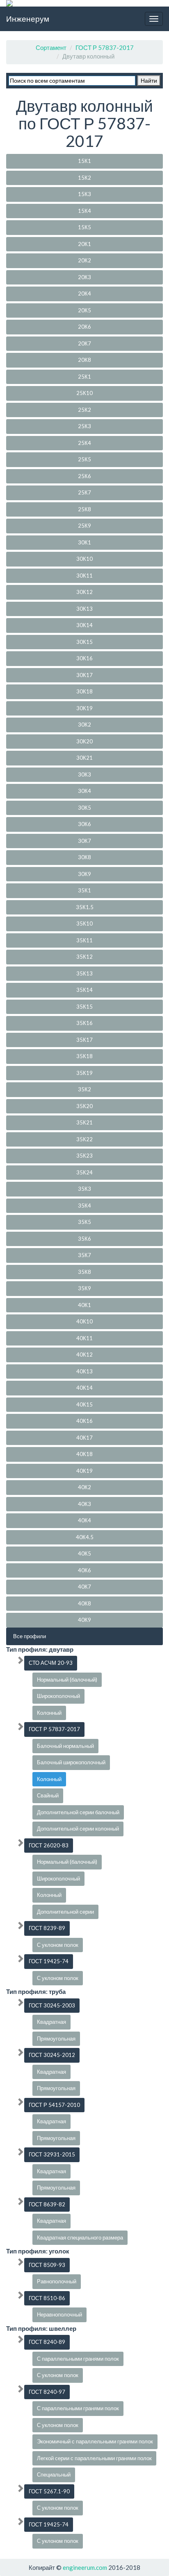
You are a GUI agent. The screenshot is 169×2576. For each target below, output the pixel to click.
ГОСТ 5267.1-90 (49, 2491)
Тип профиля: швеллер (41, 2328)
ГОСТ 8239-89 (47, 1928)
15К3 (84, 194)
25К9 (84, 526)
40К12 (84, 1355)
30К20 (84, 741)
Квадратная (51, 2022)
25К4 (84, 443)
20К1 (84, 244)
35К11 (84, 940)
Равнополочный (57, 2281)
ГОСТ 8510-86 (47, 2298)
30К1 (84, 542)
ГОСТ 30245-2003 (52, 2005)
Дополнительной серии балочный (78, 1812)
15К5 (84, 227)
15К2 (84, 178)
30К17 (84, 675)
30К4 (84, 791)
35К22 (84, 1139)
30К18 (84, 691)
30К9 (84, 874)
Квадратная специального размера (80, 2237)
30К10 (84, 559)
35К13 (84, 973)
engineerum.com (84, 2567)
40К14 (84, 1388)
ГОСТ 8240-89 (47, 2342)
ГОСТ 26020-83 (49, 1845)
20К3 (84, 277)
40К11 (84, 1338)
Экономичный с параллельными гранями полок (95, 2441)
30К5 (84, 808)
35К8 (84, 1272)
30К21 (84, 758)
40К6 (84, 1570)
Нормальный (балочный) (67, 1680)
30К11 (84, 576)
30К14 (84, 625)
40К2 (84, 1487)
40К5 (84, 1553)
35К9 (84, 1288)
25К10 (84, 393)
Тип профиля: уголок (38, 2251)
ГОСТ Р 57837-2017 (105, 47)
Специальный (54, 2474)
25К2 (84, 410)
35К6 (84, 1239)
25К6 (84, 476)
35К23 (84, 1156)
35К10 (84, 923)
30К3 (84, 774)
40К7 (84, 1587)
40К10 (84, 1321)
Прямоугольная (56, 2039)
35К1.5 (85, 907)
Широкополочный (58, 1696)
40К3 (84, 1504)
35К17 (84, 1040)
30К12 (84, 592)
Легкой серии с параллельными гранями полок (94, 2458)
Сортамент (51, 47)
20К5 (84, 310)
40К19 (84, 1471)
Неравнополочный (59, 2314)
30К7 (84, 841)
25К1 (84, 377)
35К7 (84, 1255)
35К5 (84, 1222)
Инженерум (28, 19)
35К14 (84, 990)
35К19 (84, 1073)
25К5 (84, 459)
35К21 (84, 1122)
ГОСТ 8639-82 (47, 2204)
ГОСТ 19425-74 (49, 1961)
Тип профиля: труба (36, 1991)
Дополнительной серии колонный (78, 1829)
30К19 (84, 708)
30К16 (84, 658)
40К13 (84, 1371)
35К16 (84, 1023)
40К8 (84, 1603)
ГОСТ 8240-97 (47, 2392)
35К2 (84, 1089)
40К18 (84, 1454)
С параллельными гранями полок (78, 2359)
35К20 (84, 1106)
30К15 (84, 642)
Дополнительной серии (65, 1912)
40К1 (84, 1305)
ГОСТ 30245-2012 (52, 2055)
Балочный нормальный (65, 1746)
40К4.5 (85, 1537)
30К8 (84, 857)
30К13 (84, 609)
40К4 (84, 1520)
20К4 (84, 293)
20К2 (84, 260)
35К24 (84, 1172)
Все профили (30, 1636)
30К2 (84, 725)
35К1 (84, 890)
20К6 (84, 327)
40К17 (84, 1438)
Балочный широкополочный (71, 1762)
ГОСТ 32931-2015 (52, 2154)
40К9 (84, 1620)
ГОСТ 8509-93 (47, 2265)
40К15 (84, 1404)
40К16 (84, 1421)
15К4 (84, 211)
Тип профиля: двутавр (40, 1649)
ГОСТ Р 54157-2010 (54, 2105)
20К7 (84, 343)
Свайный (48, 1795)
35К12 (84, 957)
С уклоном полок (58, 1945)
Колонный (49, 1713)
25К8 (84, 509)
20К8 (84, 360)
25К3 (84, 426)
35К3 (84, 1189)
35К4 (84, 1206)
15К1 (84, 161)
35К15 (84, 1007)
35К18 (84, 1056)
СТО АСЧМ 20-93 (51, 1663)
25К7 (84, 492)
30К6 (84, 824)
